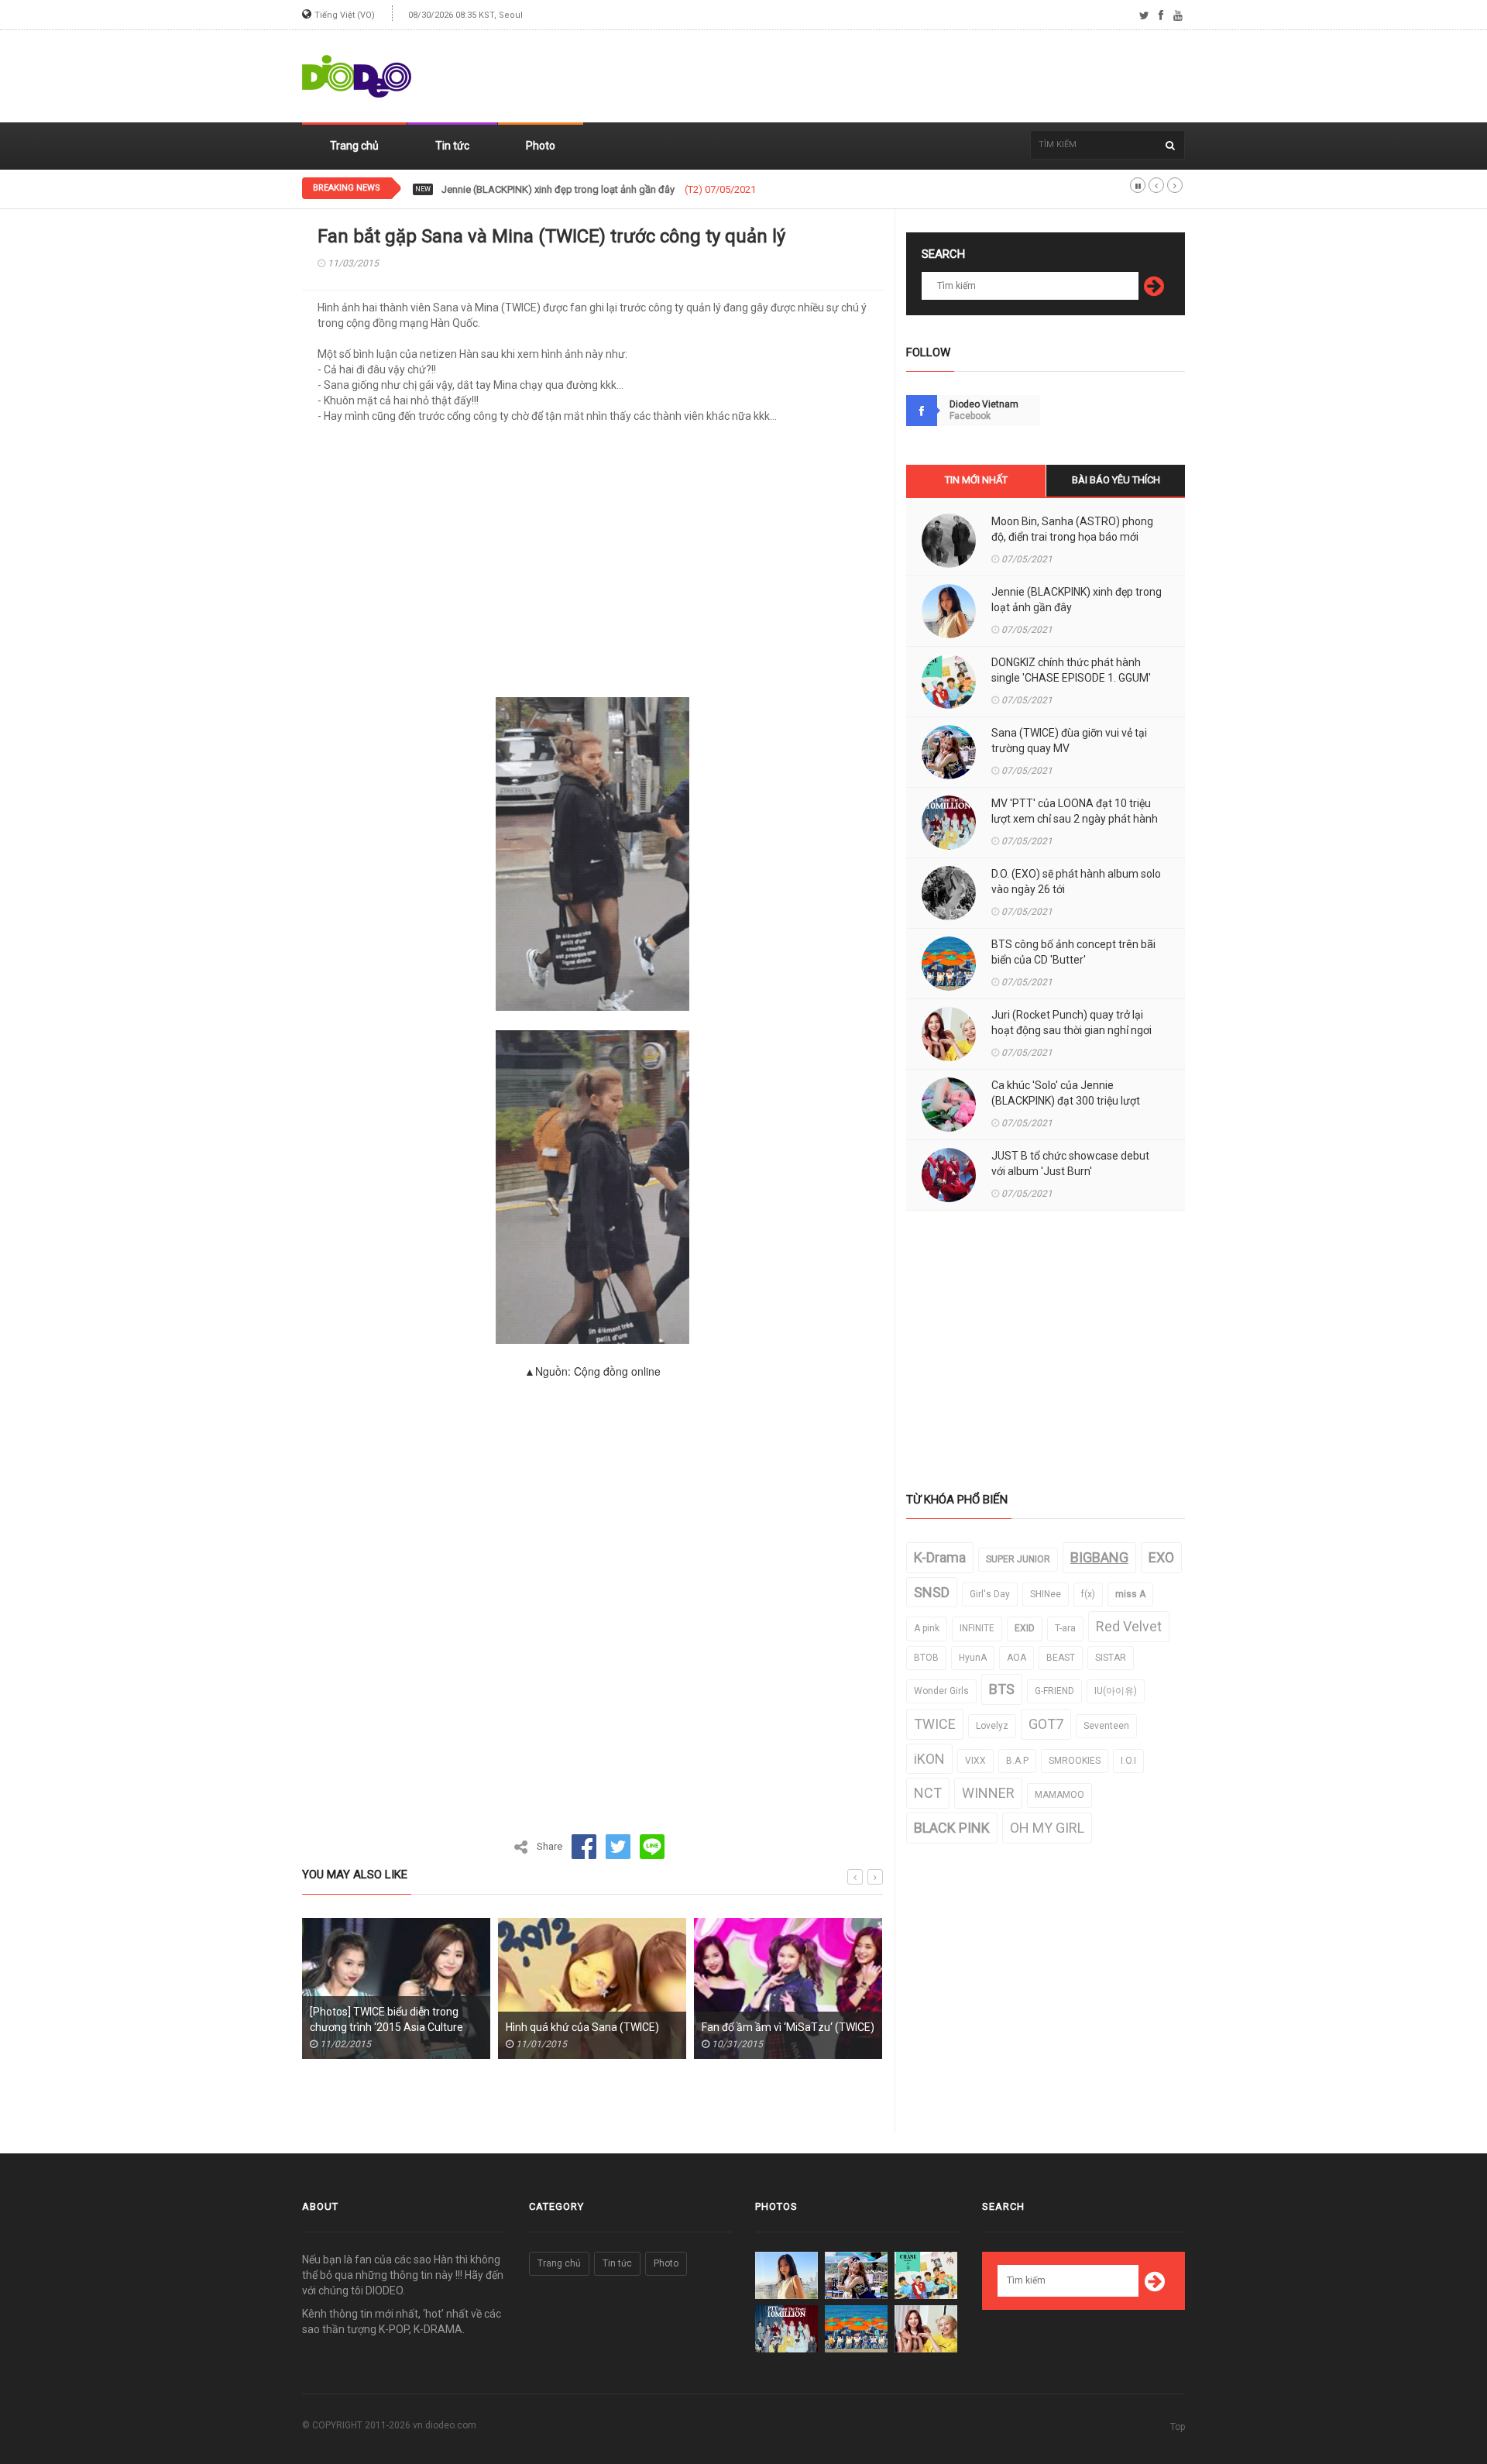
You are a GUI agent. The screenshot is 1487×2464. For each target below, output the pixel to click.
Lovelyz (992, 1726)
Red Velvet (1129, 1626)
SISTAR (1111, 1658)
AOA (1017, 1658)
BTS (1002, 1689)
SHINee (1046, 1594)
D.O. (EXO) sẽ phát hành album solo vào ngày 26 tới (1076, 881)
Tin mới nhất (976, 480)
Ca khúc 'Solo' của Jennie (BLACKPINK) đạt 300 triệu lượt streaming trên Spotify (1066, 1101)
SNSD (932, 1592)
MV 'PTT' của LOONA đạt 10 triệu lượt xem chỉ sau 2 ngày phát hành (1075, 811)
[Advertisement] (903, 77)
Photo (541, 146)
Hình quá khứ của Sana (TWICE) (469, 2027)
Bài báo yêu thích (1116, 480)
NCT (928, 1793)
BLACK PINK (952, 1828)
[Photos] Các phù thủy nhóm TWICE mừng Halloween (871, 2019)
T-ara (1065, 1628)
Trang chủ (354, 146)
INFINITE (977, 1628)
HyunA (973, 1658)
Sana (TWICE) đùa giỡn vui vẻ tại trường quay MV (1069, 741)
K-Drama (940, 1557)
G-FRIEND (1054, 1691)
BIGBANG (1099, 1557)
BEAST (1061, 1658)
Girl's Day (990, 1594)
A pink (927, 1628)
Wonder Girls (941, 1691)
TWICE (935, 1724)
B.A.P (1017, 1761)
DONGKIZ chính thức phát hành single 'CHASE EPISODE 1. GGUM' (586, 190)
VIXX (975, 1761)
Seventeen (1106, 1726)
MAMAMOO (1059, 1795)
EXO (1161, 1557)
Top (1178, 2427)
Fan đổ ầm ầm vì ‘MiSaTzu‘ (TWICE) (675, 2027)
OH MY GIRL (1047, 1828)
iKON (929, 1759)
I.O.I (1128, 1761)
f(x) (1088, 1594)
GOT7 (1046, 1724)
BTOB (926, 1658)
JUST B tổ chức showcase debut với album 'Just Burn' (1070, 1163)
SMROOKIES (1075, 1761)
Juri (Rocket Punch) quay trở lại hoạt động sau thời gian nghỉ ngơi (1071, 1022)
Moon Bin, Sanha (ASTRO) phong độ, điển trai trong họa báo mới (1072, 529)
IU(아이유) (1116, 1691)
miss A (1130, 1594)
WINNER (988, 1793)
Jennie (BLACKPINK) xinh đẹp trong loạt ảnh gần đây (1077, 600)
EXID (1025, 1628)
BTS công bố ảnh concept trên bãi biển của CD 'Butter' (1073, 952)
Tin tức (452, 146)
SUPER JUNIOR (1018, 1559)
